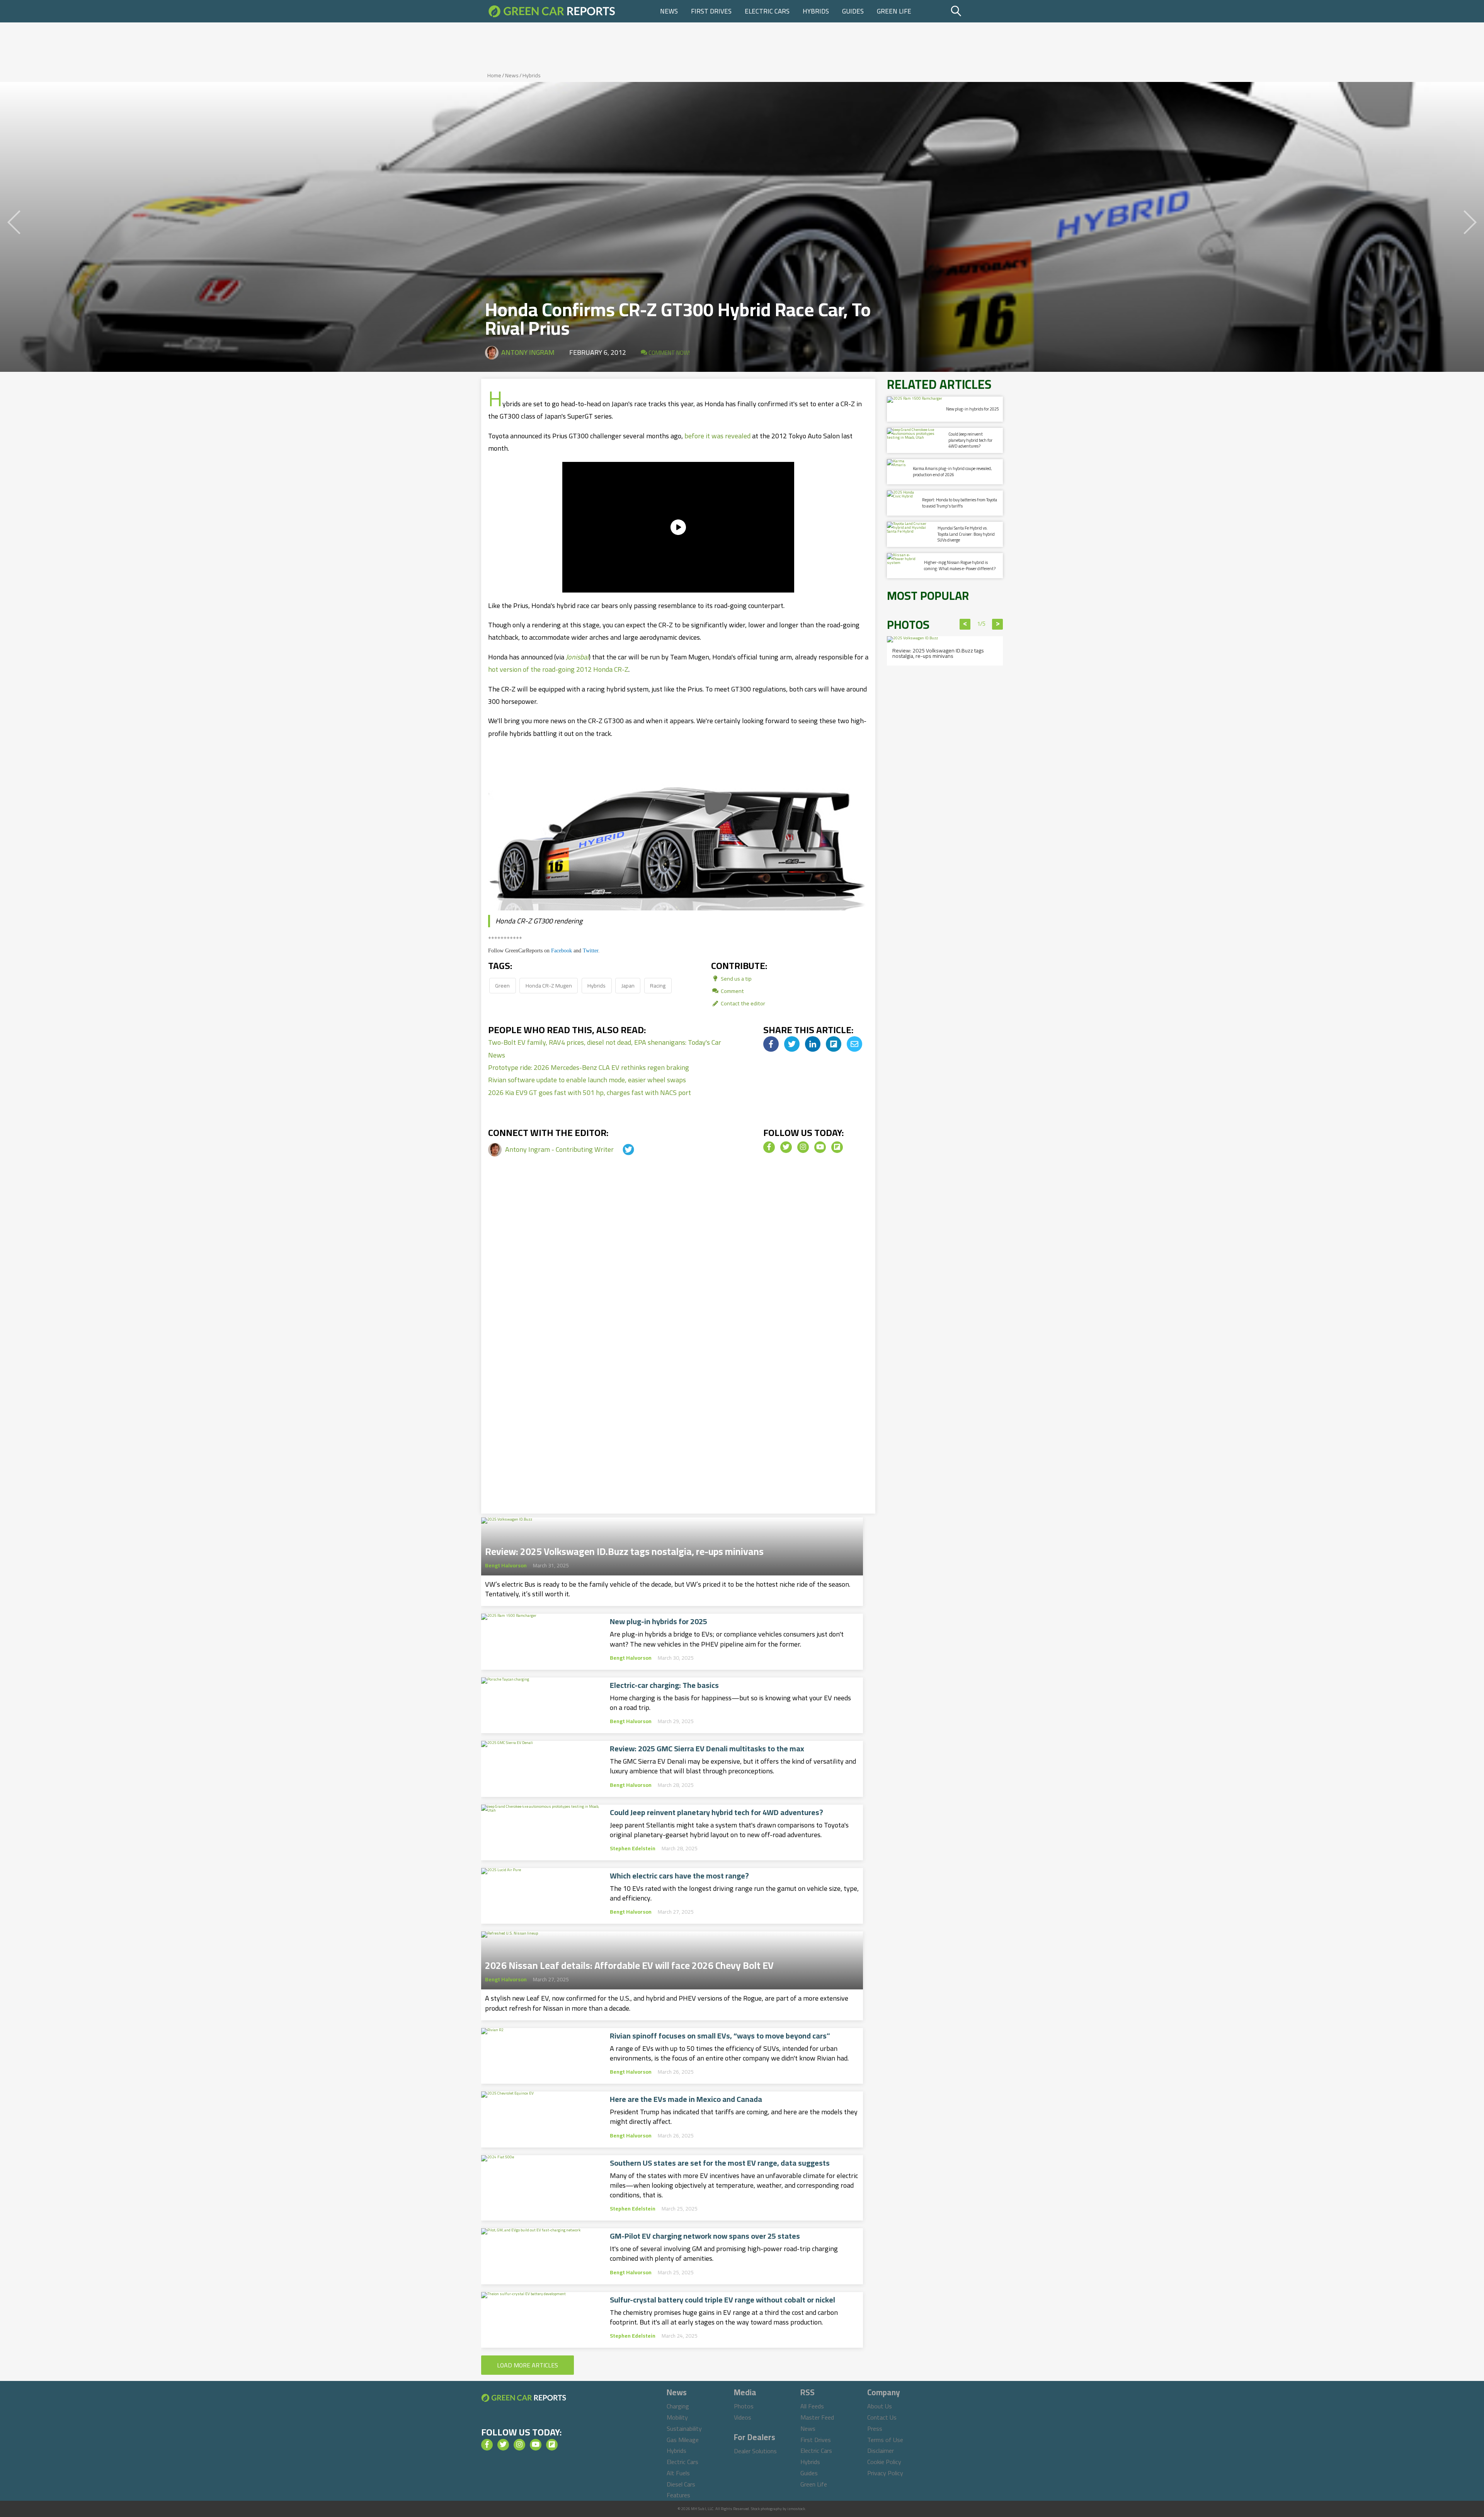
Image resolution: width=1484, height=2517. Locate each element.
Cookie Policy (884, 2462)
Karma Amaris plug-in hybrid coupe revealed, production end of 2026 (952, 471)
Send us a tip (736, 978)
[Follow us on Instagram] (803, 1147)
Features (678, 2495)
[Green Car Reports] (552, 11)
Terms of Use (885, 2440)
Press (875, 2428)
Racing (658, 985)
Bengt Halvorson (506, 1565)
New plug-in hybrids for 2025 (659, 1621)
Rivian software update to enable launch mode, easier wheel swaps (587, 1080)
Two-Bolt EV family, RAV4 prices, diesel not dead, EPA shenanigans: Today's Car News (605, 1048)
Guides (853, 11)
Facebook (562, 951)
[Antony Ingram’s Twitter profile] (621, 1149)
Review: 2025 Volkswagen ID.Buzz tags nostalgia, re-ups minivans (624, 1549)
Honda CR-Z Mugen (549, 985)
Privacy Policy (885, 2473)
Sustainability (684, 2428)
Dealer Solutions (755, 2451)
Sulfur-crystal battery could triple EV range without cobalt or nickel (722, 2300)
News (669, 11)
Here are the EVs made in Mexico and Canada (686, 2099)
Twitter (591, 951)
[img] (771, 1044)
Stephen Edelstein (633, 1848)
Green (502, 985)
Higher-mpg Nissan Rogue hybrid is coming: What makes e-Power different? (960, 565)
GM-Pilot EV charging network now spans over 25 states (705, 2236)
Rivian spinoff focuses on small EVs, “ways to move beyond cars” (720, 2036)
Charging (678, 2406)
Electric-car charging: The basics (664, 1685)
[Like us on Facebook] (769, 1147)
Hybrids (816, 11)
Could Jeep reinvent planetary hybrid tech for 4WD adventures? (716, 1812)
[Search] (976, 11)
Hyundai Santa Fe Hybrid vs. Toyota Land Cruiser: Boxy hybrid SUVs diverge (966, 534)
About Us (880, 2406)
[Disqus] (678, 1300)
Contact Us (882, 2417)
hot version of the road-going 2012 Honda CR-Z (558, 669)
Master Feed (817, 2417)
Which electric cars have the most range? (679, 1876)
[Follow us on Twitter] (786, 1147)
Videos (743, 2417)
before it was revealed (717, 436)
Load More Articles (528, 2365)
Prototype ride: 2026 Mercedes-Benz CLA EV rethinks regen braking (589, 1067)
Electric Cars (767, 11)
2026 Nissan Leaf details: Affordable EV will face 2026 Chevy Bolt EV (629, 1963)
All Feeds (812, 2406)
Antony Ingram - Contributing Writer (560, 1149)
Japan (628, 985)
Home (494, 75)
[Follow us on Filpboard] (837, 1147)
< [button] (965, 624)
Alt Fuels (678, 2473)
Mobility (677, 2417)
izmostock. (797, 2509)
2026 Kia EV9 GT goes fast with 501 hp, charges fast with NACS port (590, 1092)
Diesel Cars (681, 2484)
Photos (744, 2406)
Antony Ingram (528, 352)
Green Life (894, 11)
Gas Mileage (683, 2440)
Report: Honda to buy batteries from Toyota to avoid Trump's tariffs (960, 503)
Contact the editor (742, 1003)
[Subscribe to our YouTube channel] (820, 1147)
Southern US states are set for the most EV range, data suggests (720, 2163)
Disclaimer (881, 2451)
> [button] (998, 624)
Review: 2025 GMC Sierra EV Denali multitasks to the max (707, 1749)
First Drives (711, 11)
